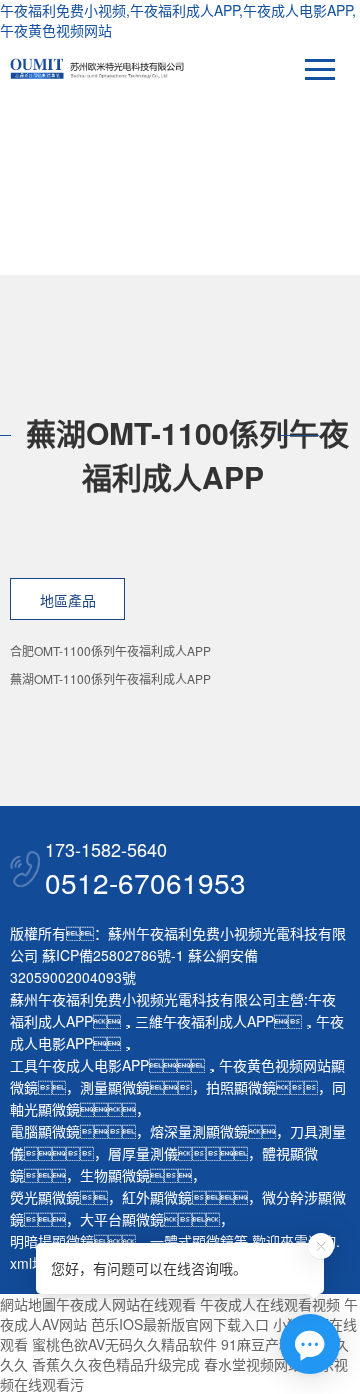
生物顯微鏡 (115, 1175)
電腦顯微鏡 (45, 1131)
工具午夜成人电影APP (79, 1065)
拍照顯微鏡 (241, 1087)
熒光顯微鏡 (45, 1197)
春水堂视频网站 (253, 1364)
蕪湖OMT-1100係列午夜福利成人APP (110, 678)
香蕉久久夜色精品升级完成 (116, 1364)
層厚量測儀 (143, 1153)
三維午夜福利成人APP (204, 1021)
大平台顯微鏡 (122, 1219)
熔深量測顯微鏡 (199, 1131)
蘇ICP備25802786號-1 (113, 955)
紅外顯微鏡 (157, 1197)
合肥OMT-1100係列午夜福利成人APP (110, 650)
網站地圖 (28, 1304)
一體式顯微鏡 (192, 1241)
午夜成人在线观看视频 (270, 1304)
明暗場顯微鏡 (52, 1241)
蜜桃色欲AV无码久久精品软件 (124, 1344)
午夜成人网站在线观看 (126, 1304)
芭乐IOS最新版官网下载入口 (180, 1324)
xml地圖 (35, 1263)
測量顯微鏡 (115, 1087)
